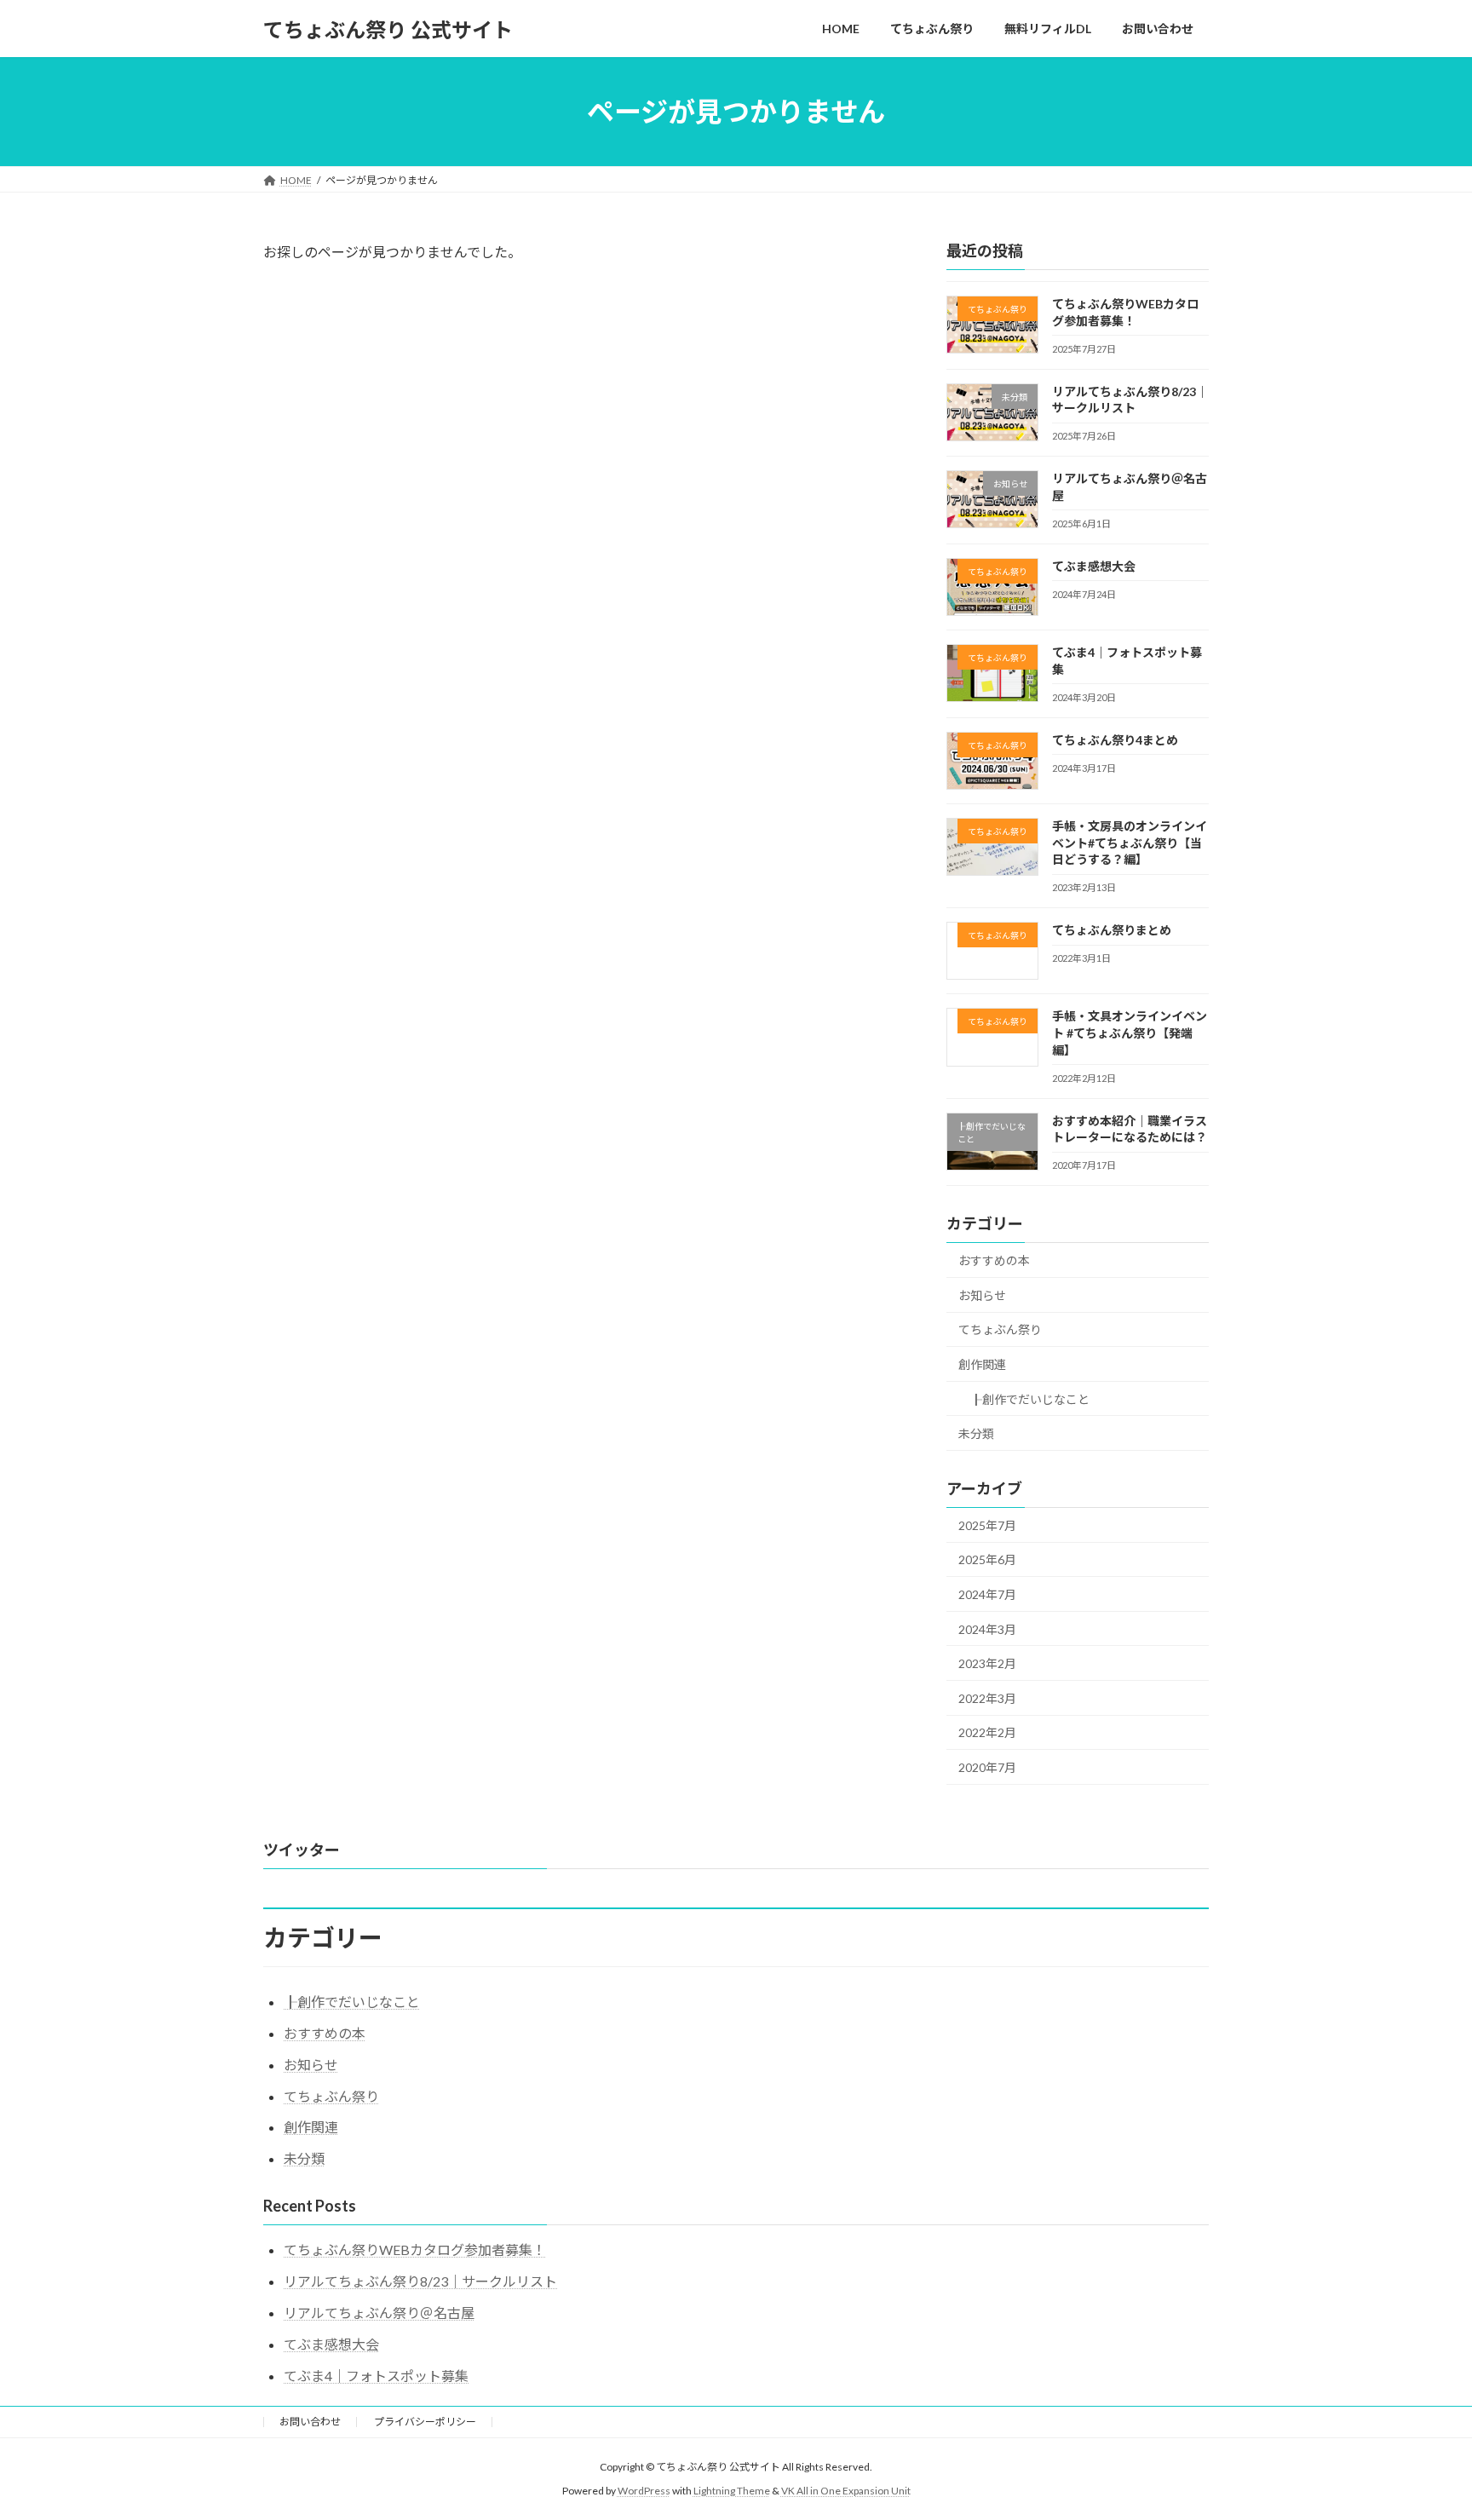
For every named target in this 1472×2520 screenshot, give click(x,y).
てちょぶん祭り (1000, 1330)
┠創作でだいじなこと (1030, 1399)
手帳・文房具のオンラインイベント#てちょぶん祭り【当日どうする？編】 (1130, 843)
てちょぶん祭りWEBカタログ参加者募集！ (415, 2250)
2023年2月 (987, 1663)
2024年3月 (987, 1629)
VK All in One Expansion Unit (846, 2491)
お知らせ (982, 1295)
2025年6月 (987, 1560)
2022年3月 (987, 1698)
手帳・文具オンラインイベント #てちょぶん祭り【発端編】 (1130, 1033)
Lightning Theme (732, 2491)
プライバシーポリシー (425, 2422)
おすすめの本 (994, 1260)
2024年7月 (987, 1594)
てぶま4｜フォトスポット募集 (376, 2376)
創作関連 (982, 1364)
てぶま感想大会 (1094, 566)
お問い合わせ (310, 2422)
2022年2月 (987, 1733)
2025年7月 (987, 1525)
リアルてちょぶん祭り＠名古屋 (379, 2313)
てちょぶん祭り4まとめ (1115, 740)
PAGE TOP (1422, 2428)
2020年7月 (987, 1767)
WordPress (644, 2491)
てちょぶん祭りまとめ (1112, 930)
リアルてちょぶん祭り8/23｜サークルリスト (420, 2281)
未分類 (976, 1433)
